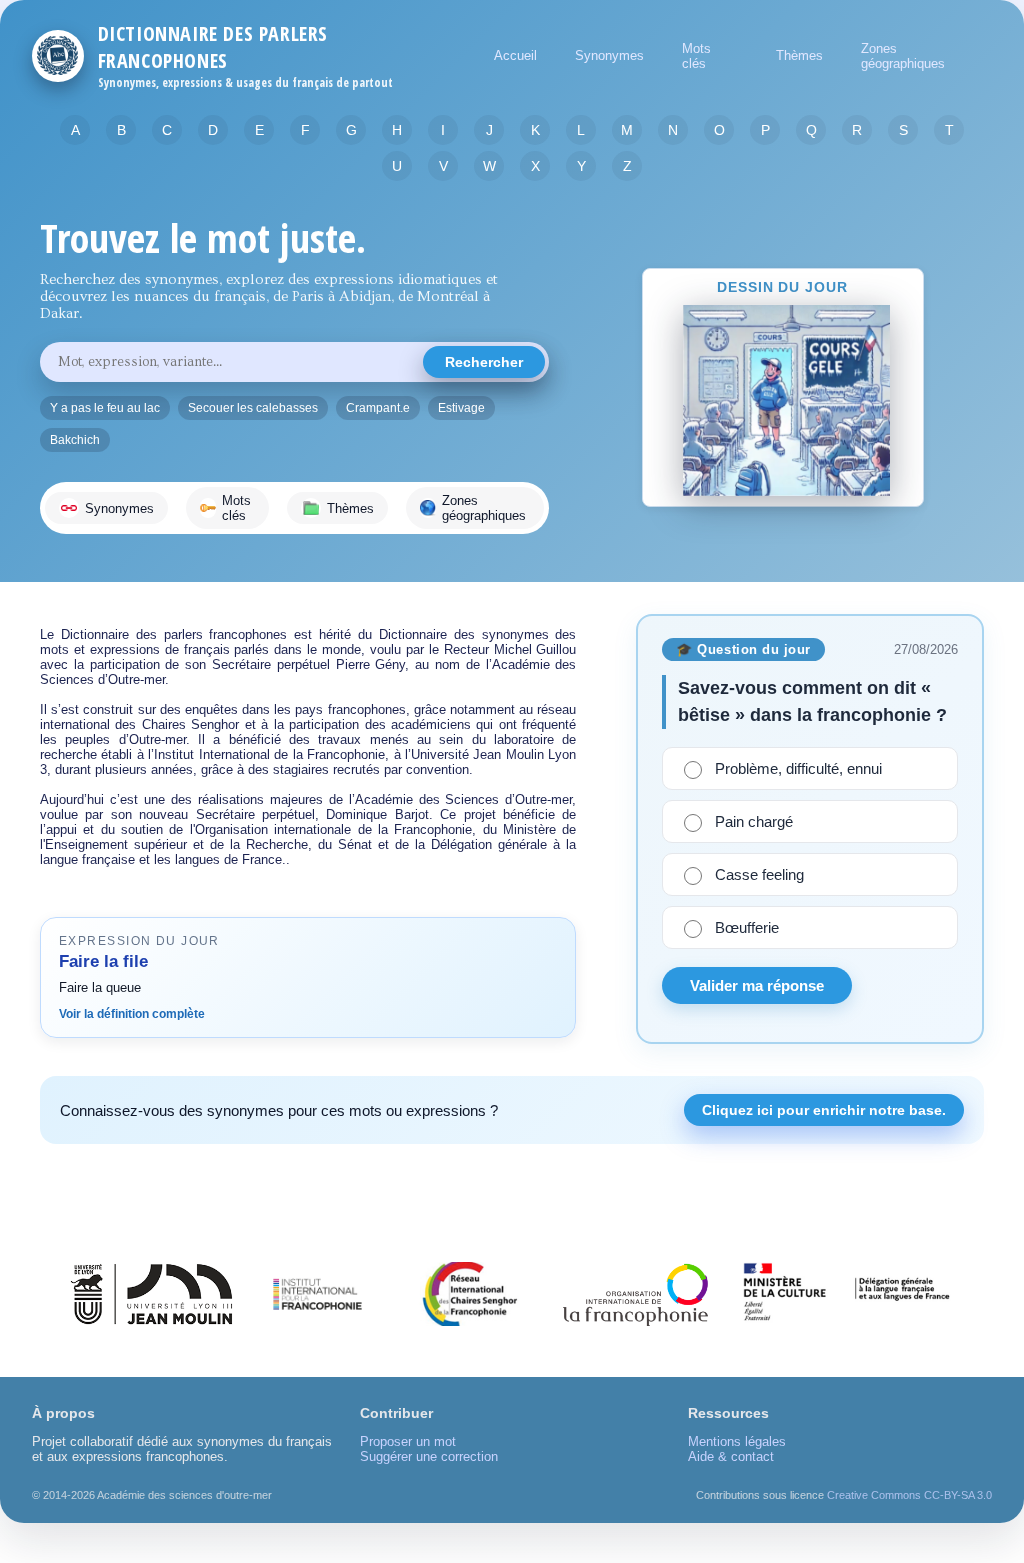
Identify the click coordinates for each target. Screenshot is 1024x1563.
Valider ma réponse (757, 985)
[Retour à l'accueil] (58, 56)
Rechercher (484, 362)
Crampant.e (378, 408)
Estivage (461, 408)
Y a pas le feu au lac (105, 408)
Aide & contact (731, 1456)
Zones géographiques (903, 56)
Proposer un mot (408, 1441)
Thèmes (799, 55)
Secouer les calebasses (253, 408)
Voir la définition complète (132, 1014)
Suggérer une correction (429, 1456)
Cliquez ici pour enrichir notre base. (824, 1110)
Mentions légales (737, 1441)
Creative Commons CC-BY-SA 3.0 (909, 1495)
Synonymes (609, 55)
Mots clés (696, 56)
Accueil (515, 55)
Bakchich (75, 440)
